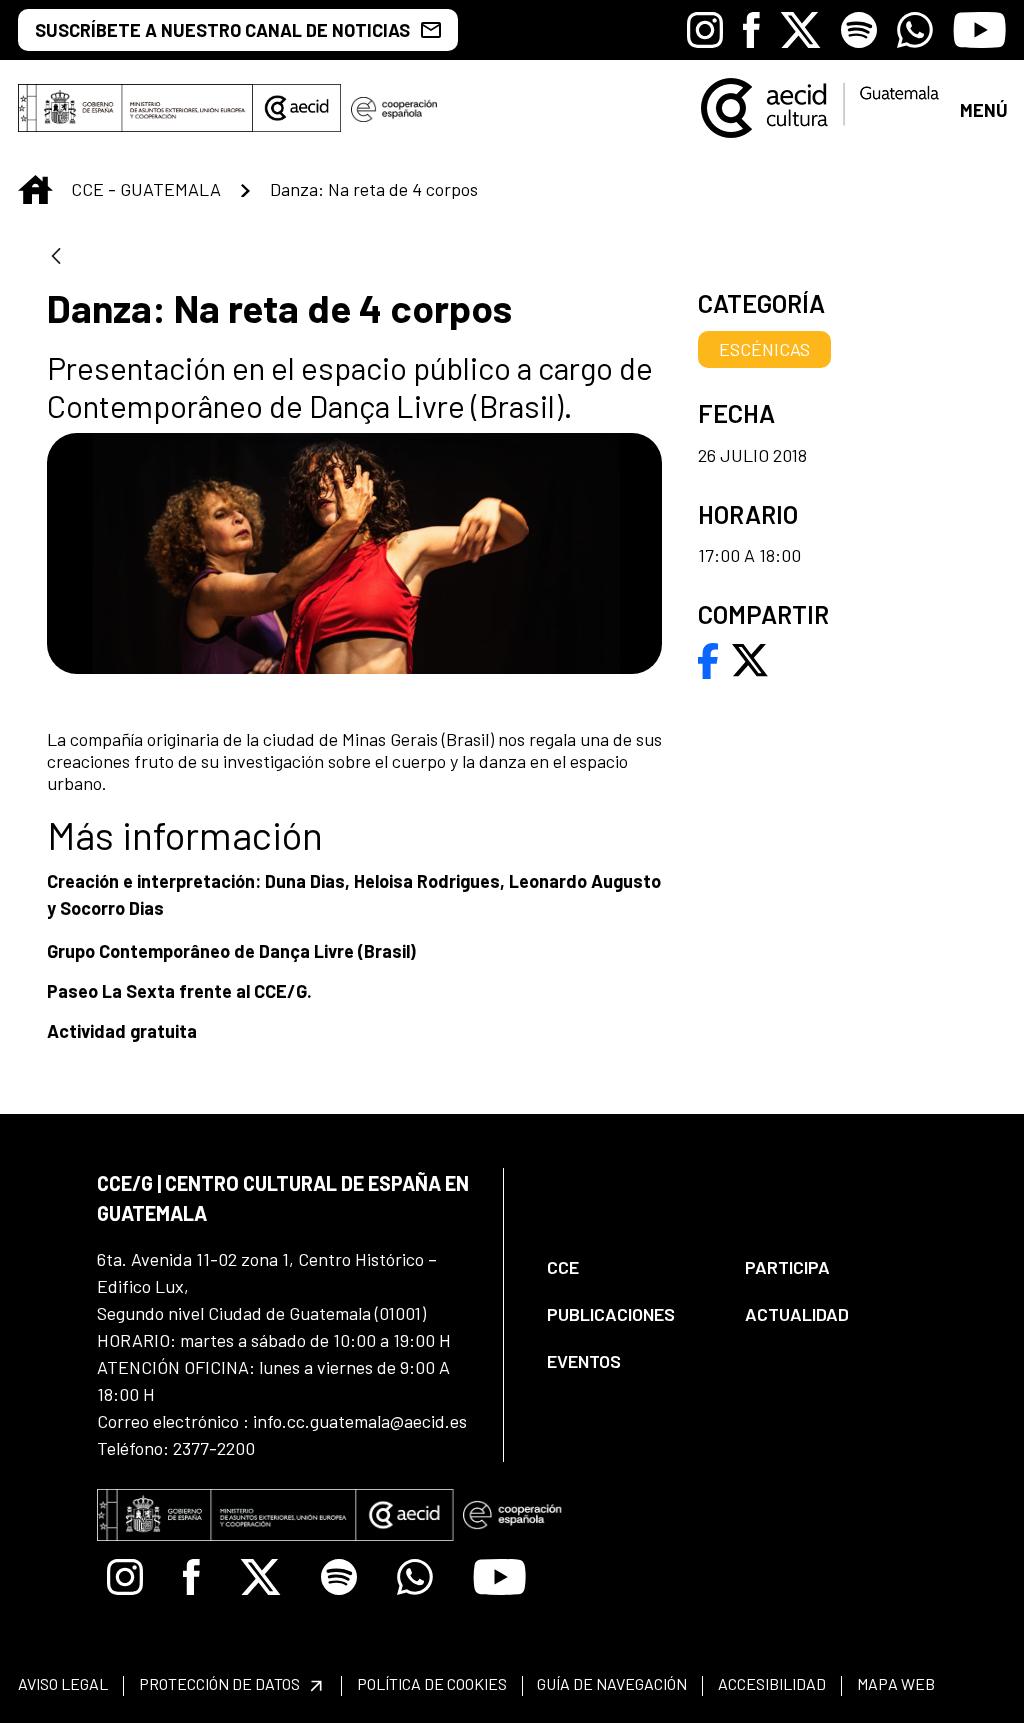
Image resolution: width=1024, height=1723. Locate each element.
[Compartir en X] (750, 658)
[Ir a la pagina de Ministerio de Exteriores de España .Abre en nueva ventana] (135, 108)
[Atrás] (56, 257)
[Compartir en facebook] (708, 658)
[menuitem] (629, 1267)
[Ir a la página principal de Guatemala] (821, 106)
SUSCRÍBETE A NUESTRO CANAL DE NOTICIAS (222, 30)
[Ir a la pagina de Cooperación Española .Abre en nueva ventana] (394, 108)
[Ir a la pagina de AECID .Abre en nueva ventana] (297, 108)
